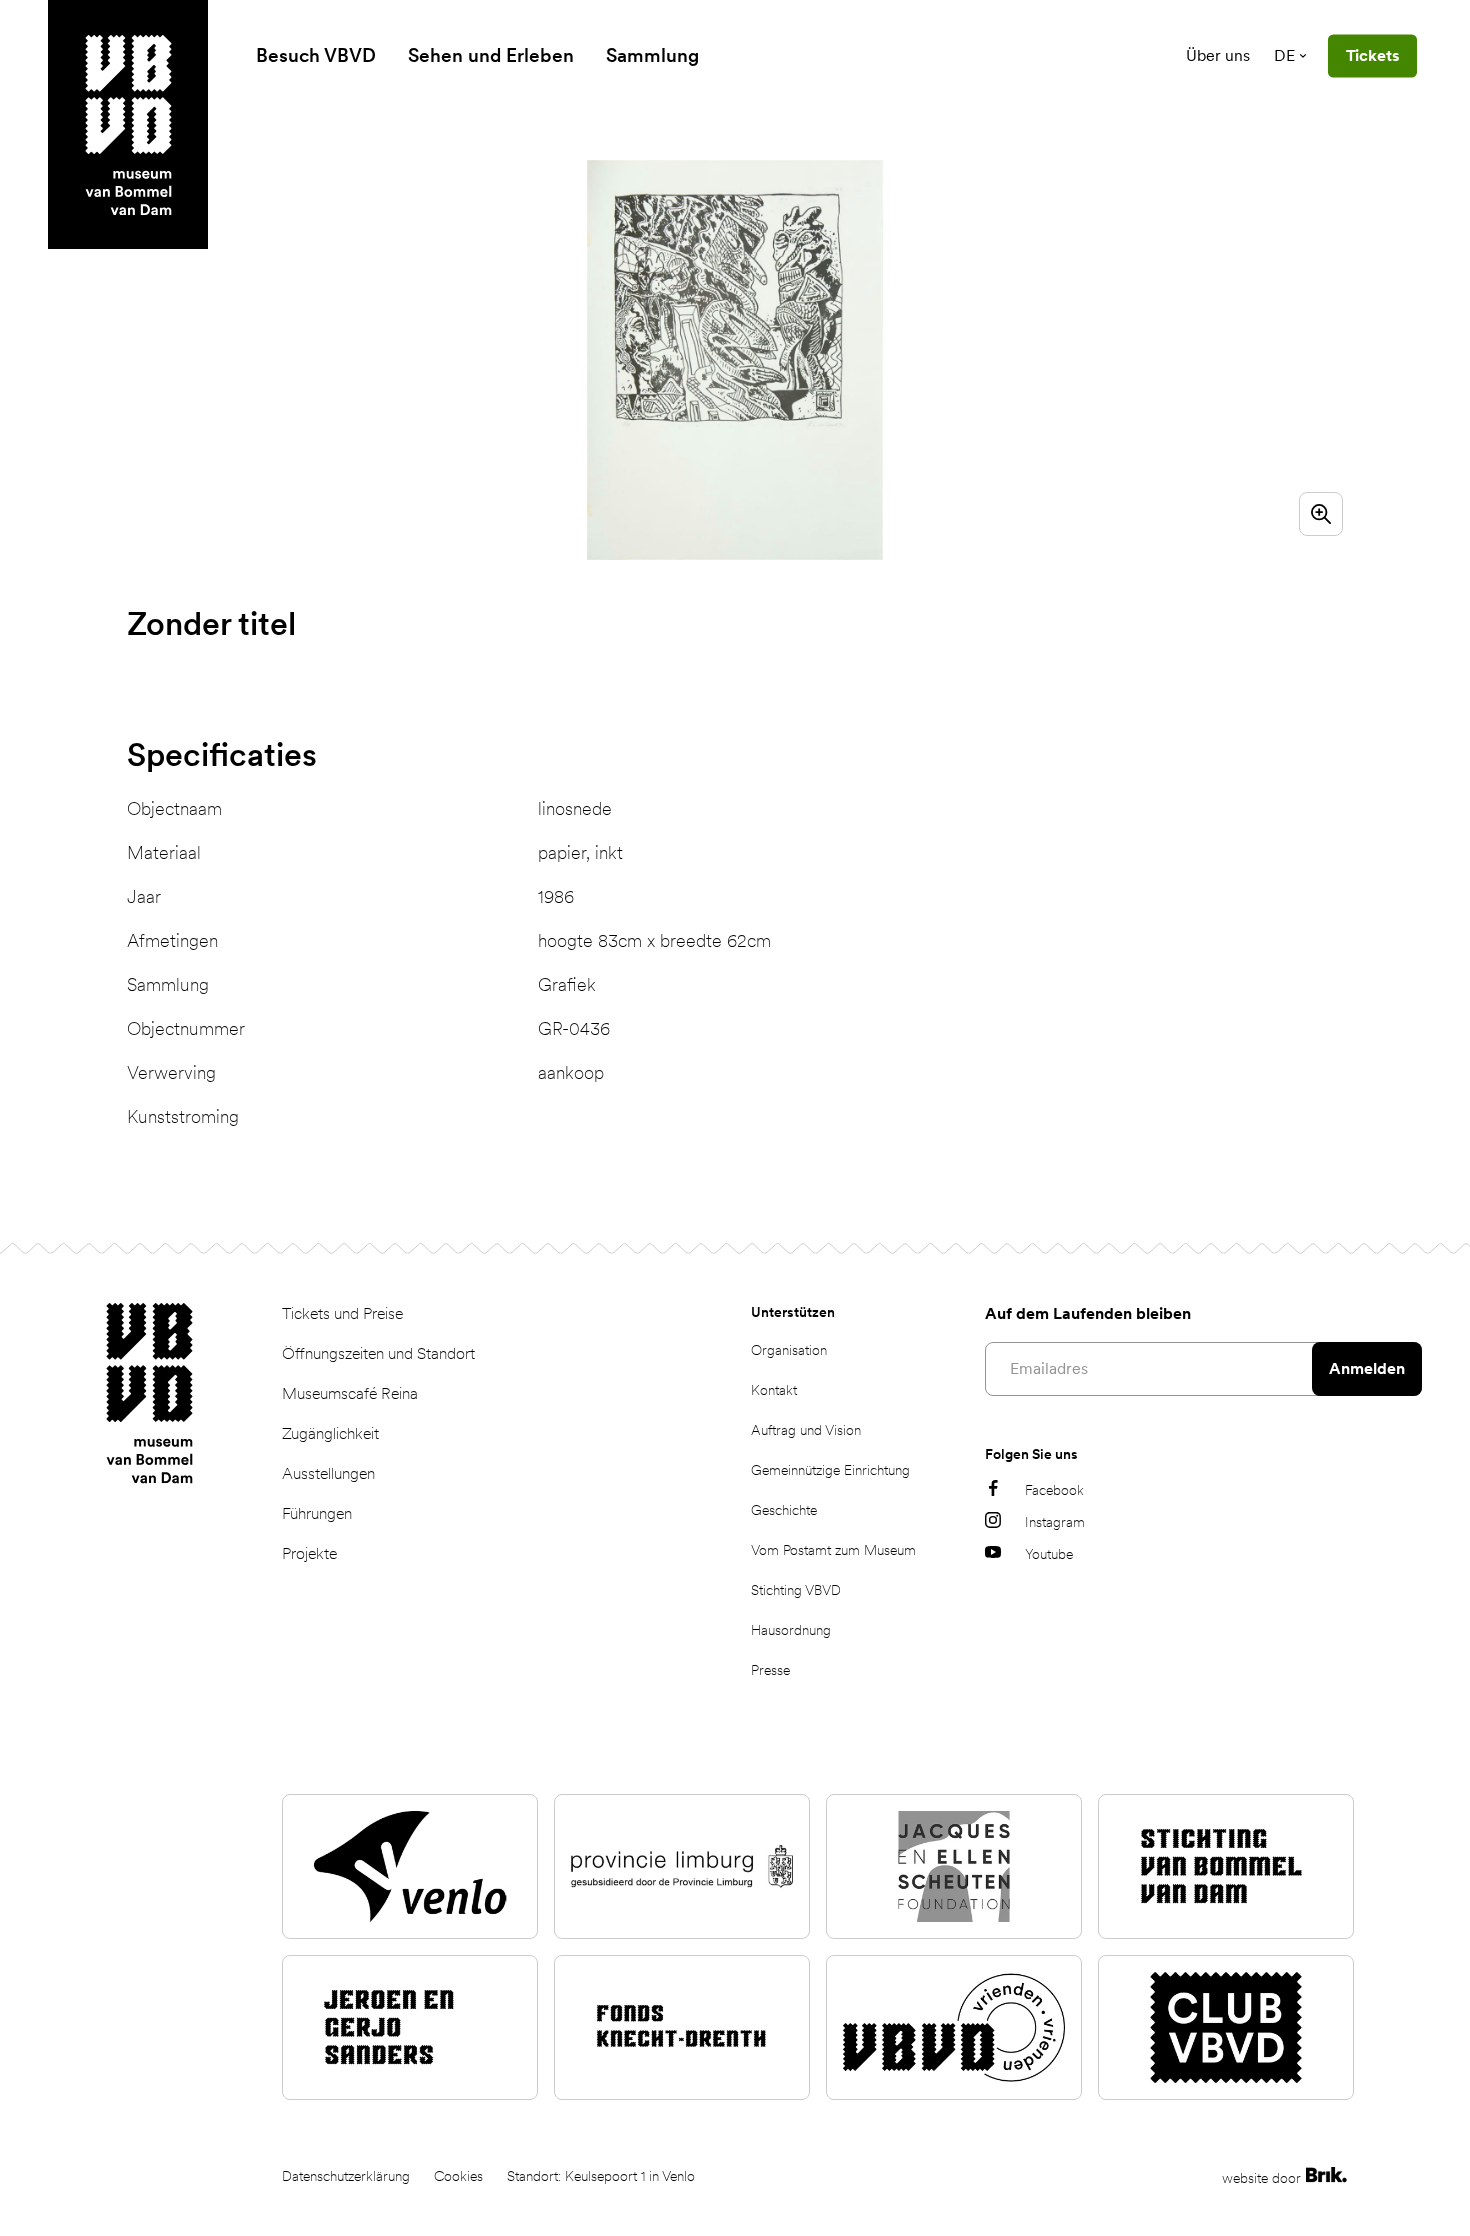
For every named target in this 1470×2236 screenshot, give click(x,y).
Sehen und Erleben (491, 55)
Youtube (1049, 1554)
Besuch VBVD (316, 55)
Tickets (1372, 55)
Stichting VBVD (796, 1590)
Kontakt (774, 1390)
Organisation (789, 1350)
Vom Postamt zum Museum (833, 1550)
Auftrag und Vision (806, 1430)
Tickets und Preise (342, 1313)
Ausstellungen (328, 1473)
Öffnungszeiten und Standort (378, 1353)
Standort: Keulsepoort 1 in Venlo (601, 2176)
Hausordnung (791, 1630)
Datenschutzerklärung (346, 2176)
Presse (770, 1670)
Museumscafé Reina (350, 1393)
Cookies (458, 2176)
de (1284, 55)
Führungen (317, 1513)
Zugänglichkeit (330, 1433)
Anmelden (1367, 1368)
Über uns (1218, 55)
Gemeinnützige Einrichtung (830, 1470)
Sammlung (652, 55)
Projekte (309, 1553)
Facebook (1054, 1490)
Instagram (1055, 1522)
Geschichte (784, 1510)
